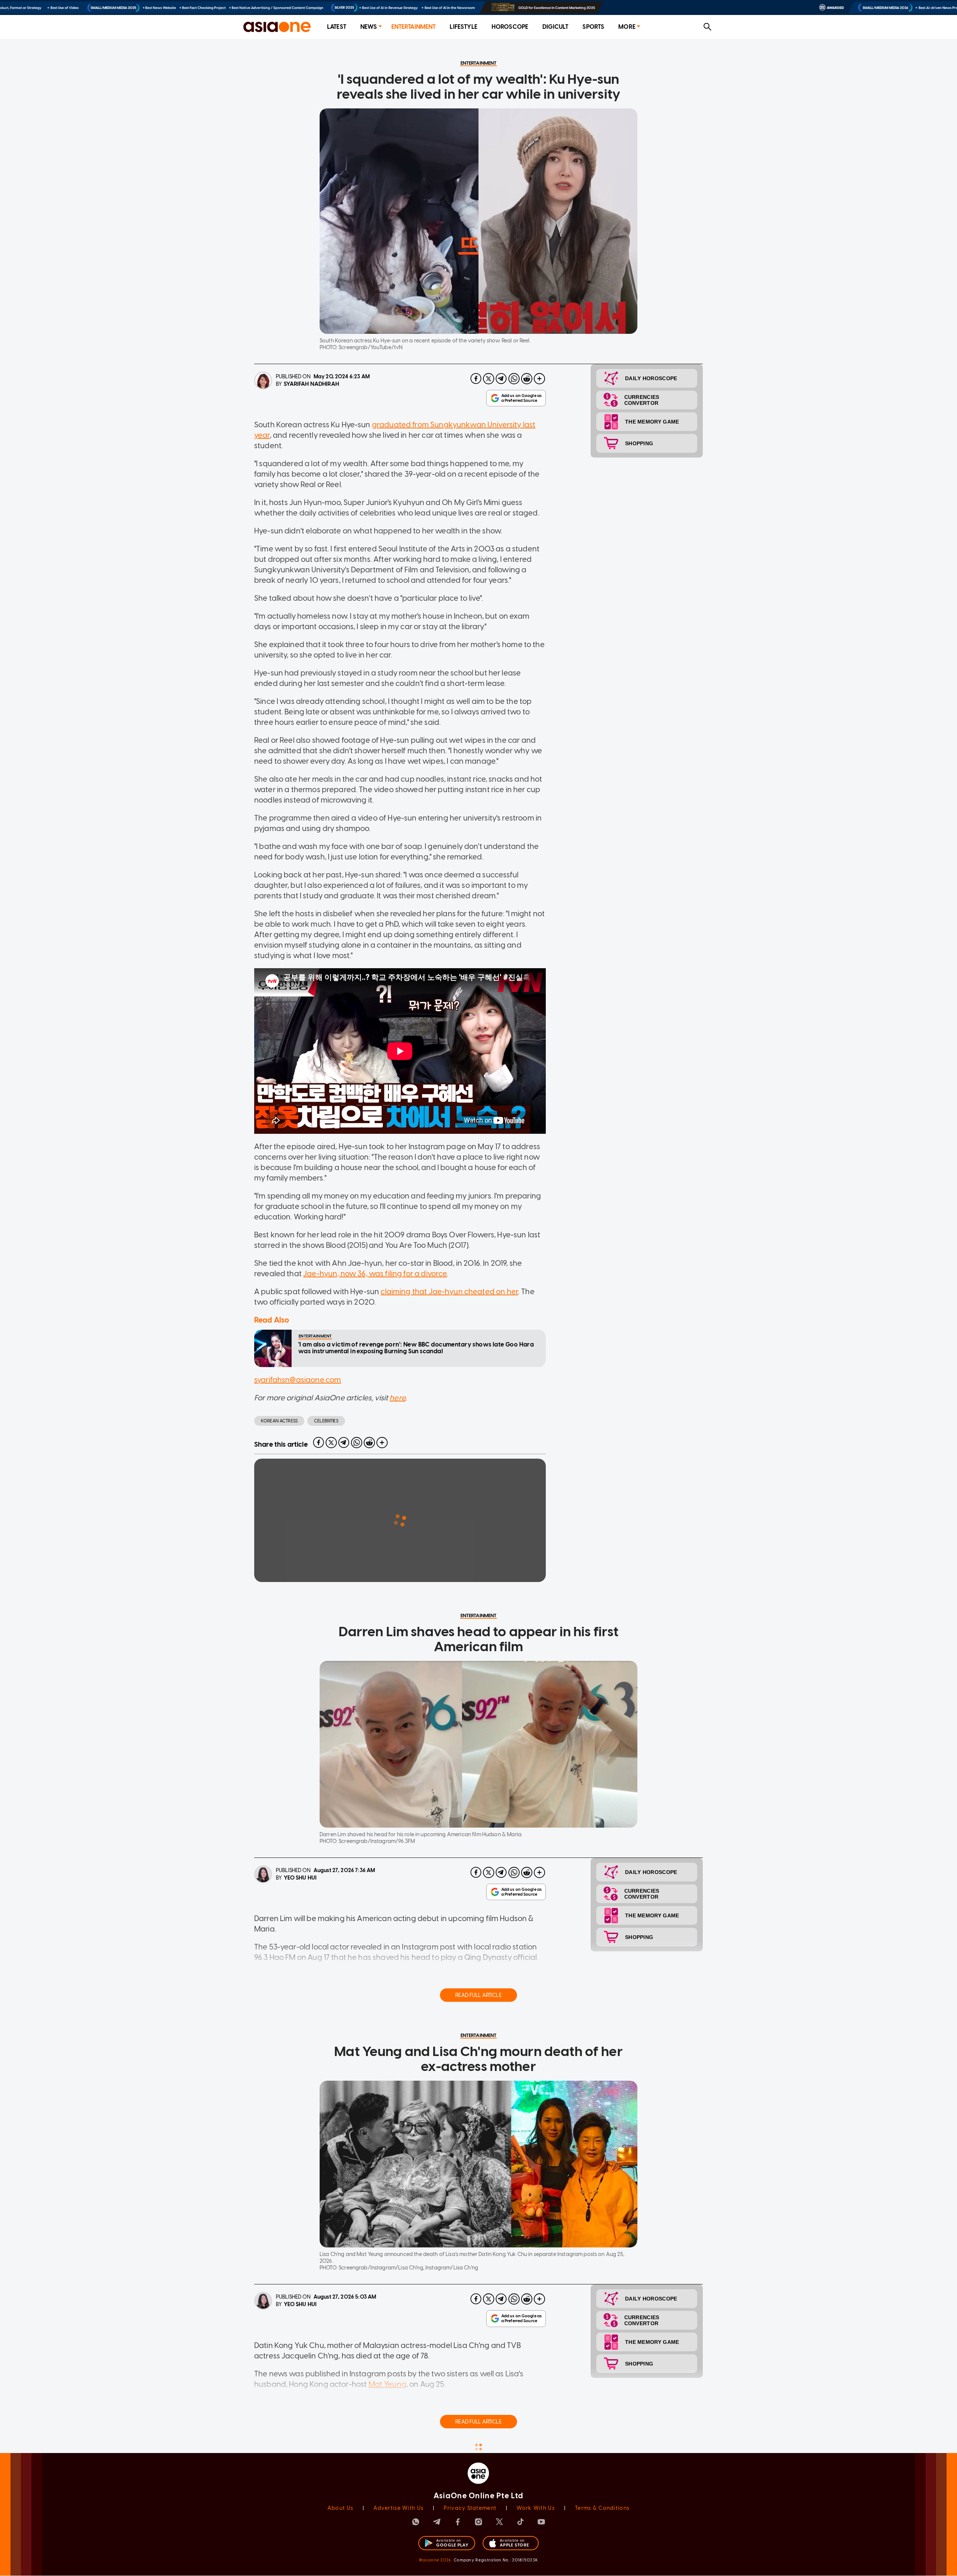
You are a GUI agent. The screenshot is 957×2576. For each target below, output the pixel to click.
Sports (593, 27)
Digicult (555, 27)
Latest (337, 27)
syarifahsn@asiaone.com (298, 1380)
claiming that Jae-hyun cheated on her (449, 1292)
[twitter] (489, 379)
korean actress (279, 1421)
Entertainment (414, 27)
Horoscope (510, 27)
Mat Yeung (387, 2384)
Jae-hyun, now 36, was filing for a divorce (375, 1274)
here (398, 1398)
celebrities (326, 1421)
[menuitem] (337, 27)
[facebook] (476, 379)
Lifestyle (463, 27)
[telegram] (501, 379)
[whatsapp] (514, 379)
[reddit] (527, 379)
